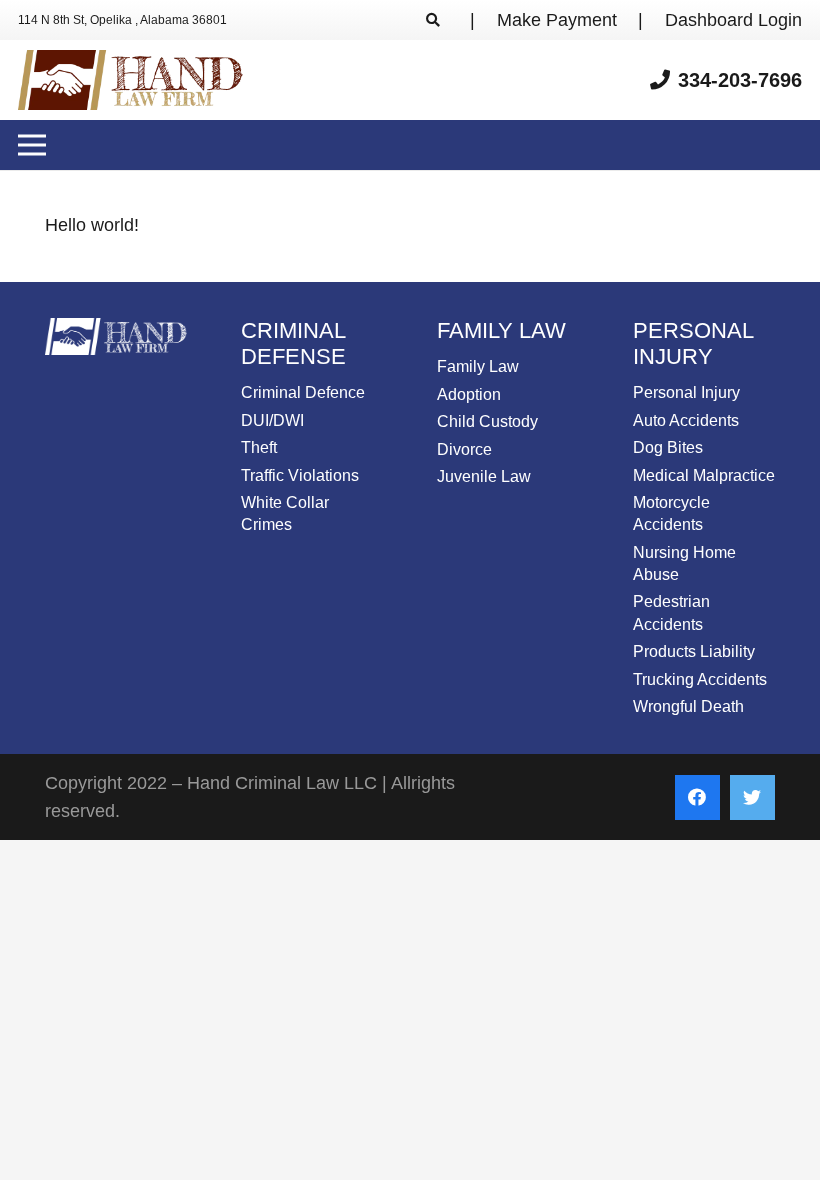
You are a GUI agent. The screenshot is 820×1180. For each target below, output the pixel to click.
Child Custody (487, 421)
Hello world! (92, 225)
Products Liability (694, 651)
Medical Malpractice (704, 475)
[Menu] (32, 145)
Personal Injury (686, 392)
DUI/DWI (272, 420)
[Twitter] (752, 797)
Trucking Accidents (700, 679)
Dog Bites (668, 447)
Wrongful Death (688, 706)
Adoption (469, 394)
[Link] (130, 80)
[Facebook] (697, 797)
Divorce (464, 449)
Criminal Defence (303, 392)
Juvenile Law (484, 476)
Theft (259, 447)
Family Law (478, 366)
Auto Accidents (686, 420)
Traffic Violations (300, 475)
